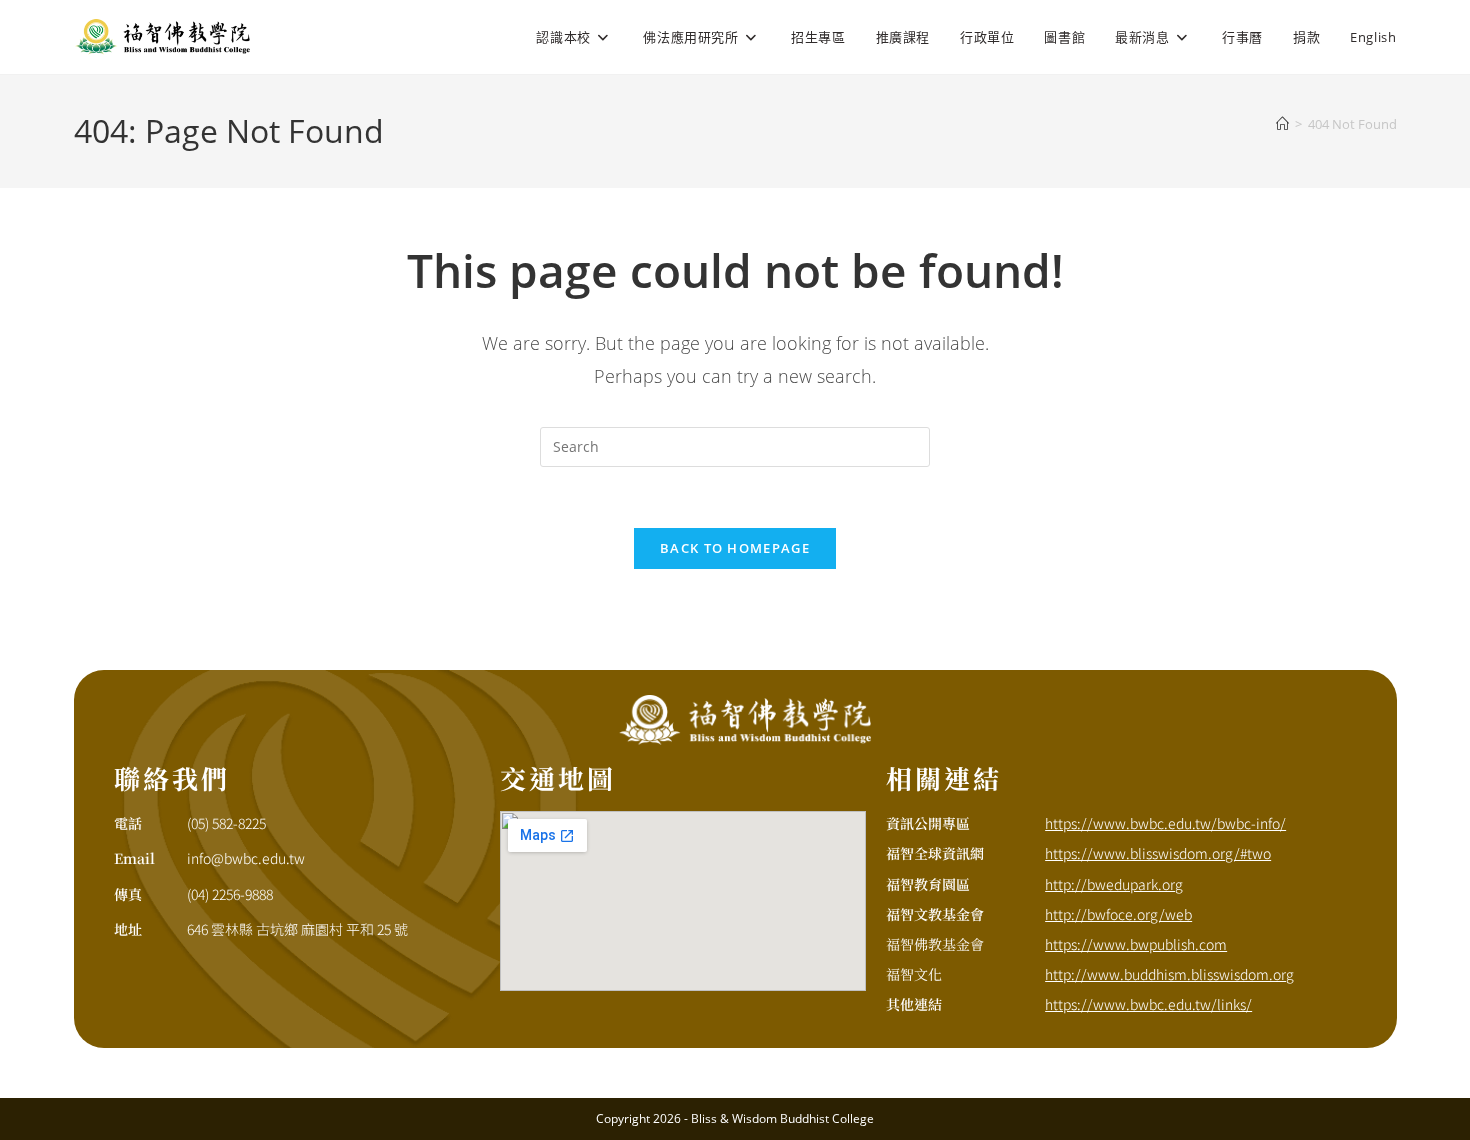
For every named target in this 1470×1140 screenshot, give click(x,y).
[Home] (1282, 124)
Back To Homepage (735, 548)
